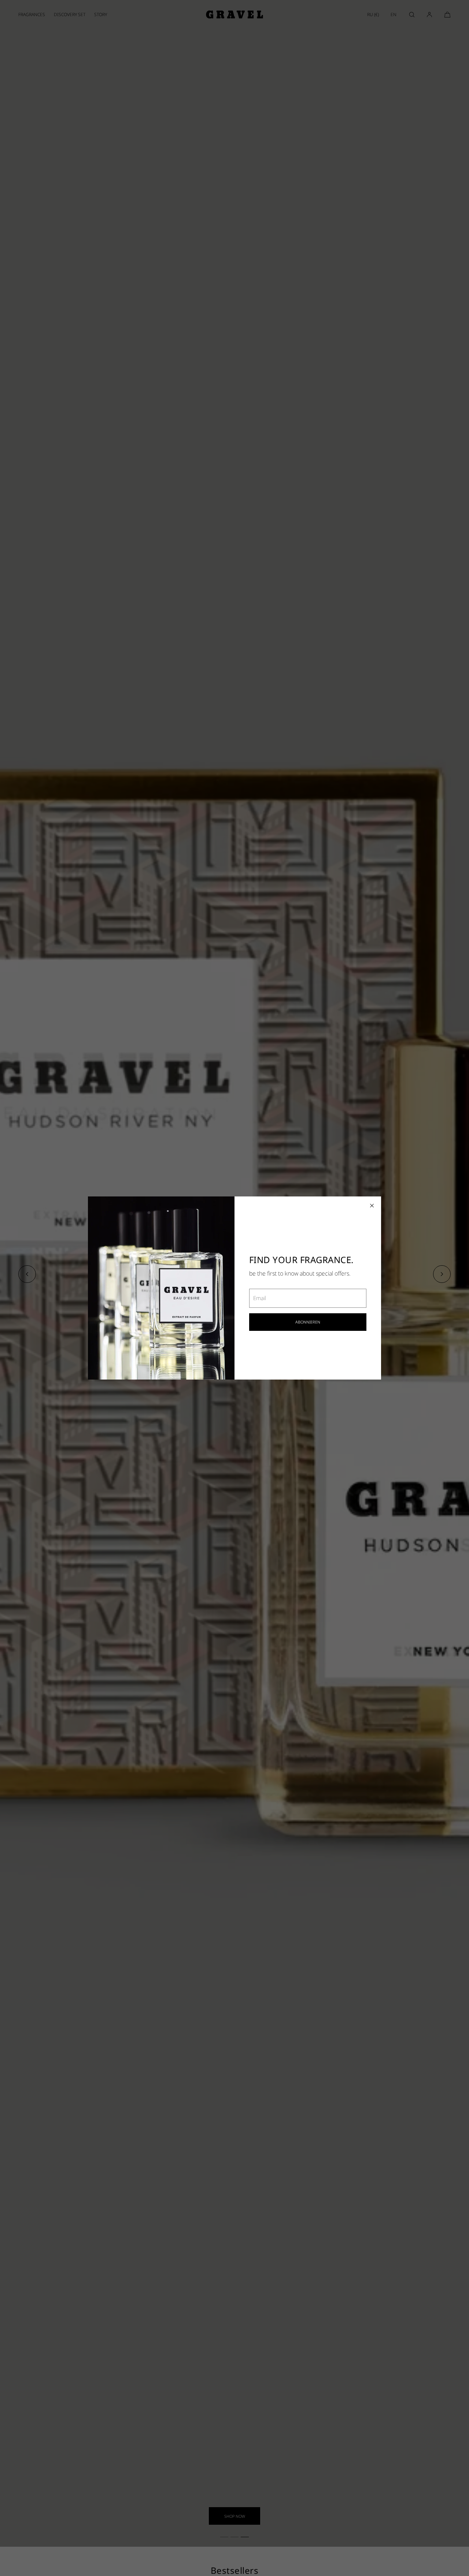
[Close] (372, 1206)
